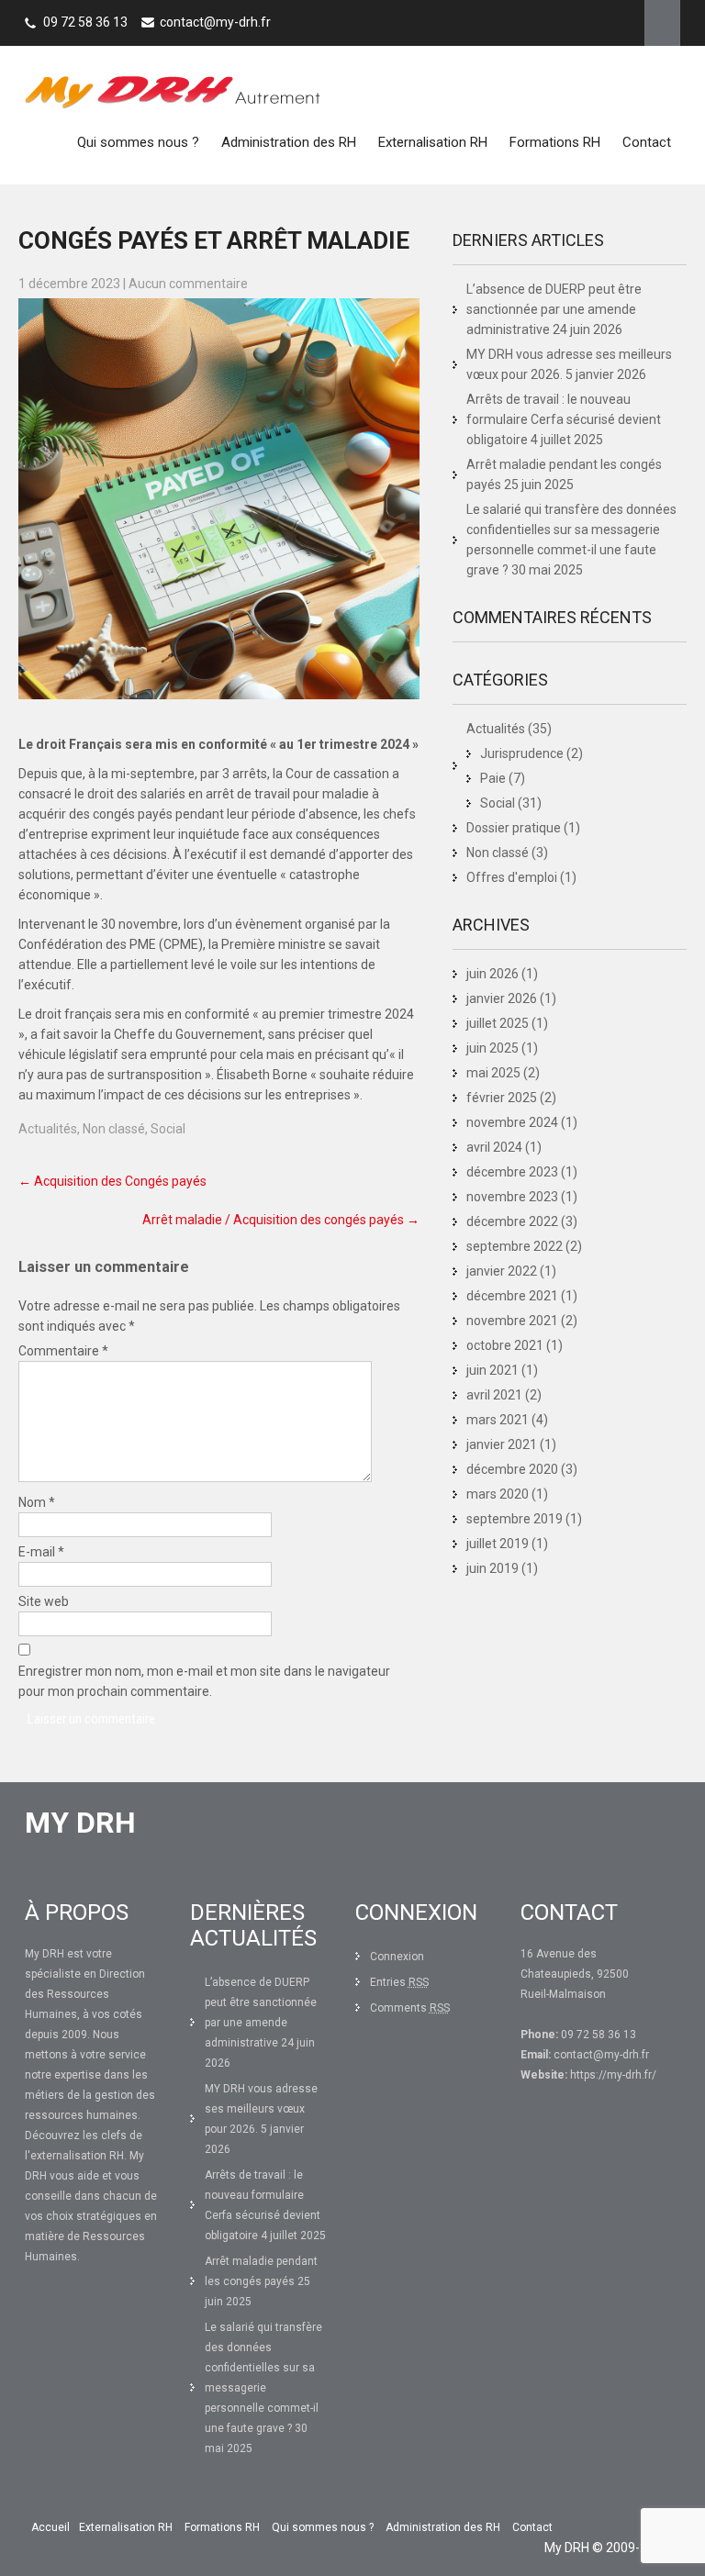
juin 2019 (492, 1568)
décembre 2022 (512, 1221)
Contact (647, 142)
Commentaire (63, 1351)
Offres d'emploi (512, 877)
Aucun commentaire (188, 284)
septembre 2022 (515, 1246)
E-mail (41, 1552)
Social (168, 1129)
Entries (399, 1982)
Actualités (48, 1129)
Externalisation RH (433, 142)
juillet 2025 (498, 1023)
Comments (410, 2008)
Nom (37, 1502)
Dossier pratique (514, 828)
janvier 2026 (502, 998)
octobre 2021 (505, 1345)
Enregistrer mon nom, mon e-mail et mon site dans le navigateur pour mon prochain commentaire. (204, 1681)
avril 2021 (494, 1395)
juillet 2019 (498, 1544)
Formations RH (555, 142)
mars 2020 (498, 1494)
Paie (493, 778)
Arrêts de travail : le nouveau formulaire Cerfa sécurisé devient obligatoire (564, 419)
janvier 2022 (502, 1271)
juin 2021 (492, 1370)
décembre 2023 (512, 1172)
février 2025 (502, 1098)
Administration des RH (289, 142)
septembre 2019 (515, 1519)
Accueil (50, 2527)
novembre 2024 (512, 1122)
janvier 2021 (502, 1444)
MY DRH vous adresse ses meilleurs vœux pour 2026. (261, 2109)
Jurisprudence (522, 753)
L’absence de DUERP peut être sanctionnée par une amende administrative (554, 309)
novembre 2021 (512, 1321)
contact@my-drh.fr (215, 22)
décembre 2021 (512, 1296)
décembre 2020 (512, 1469)
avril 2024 (494, 1147)
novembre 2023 (512, 1197)
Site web (44, 1601)
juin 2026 (492, 974)
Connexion (397, 1957)
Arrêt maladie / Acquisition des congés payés (281, 1220)
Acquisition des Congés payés (112, 1181)
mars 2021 (498, 1420)
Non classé (114, 1129)
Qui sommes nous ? (138, 142)
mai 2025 (493, 1073)
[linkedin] (662, 23)
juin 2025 (492, 1048)
